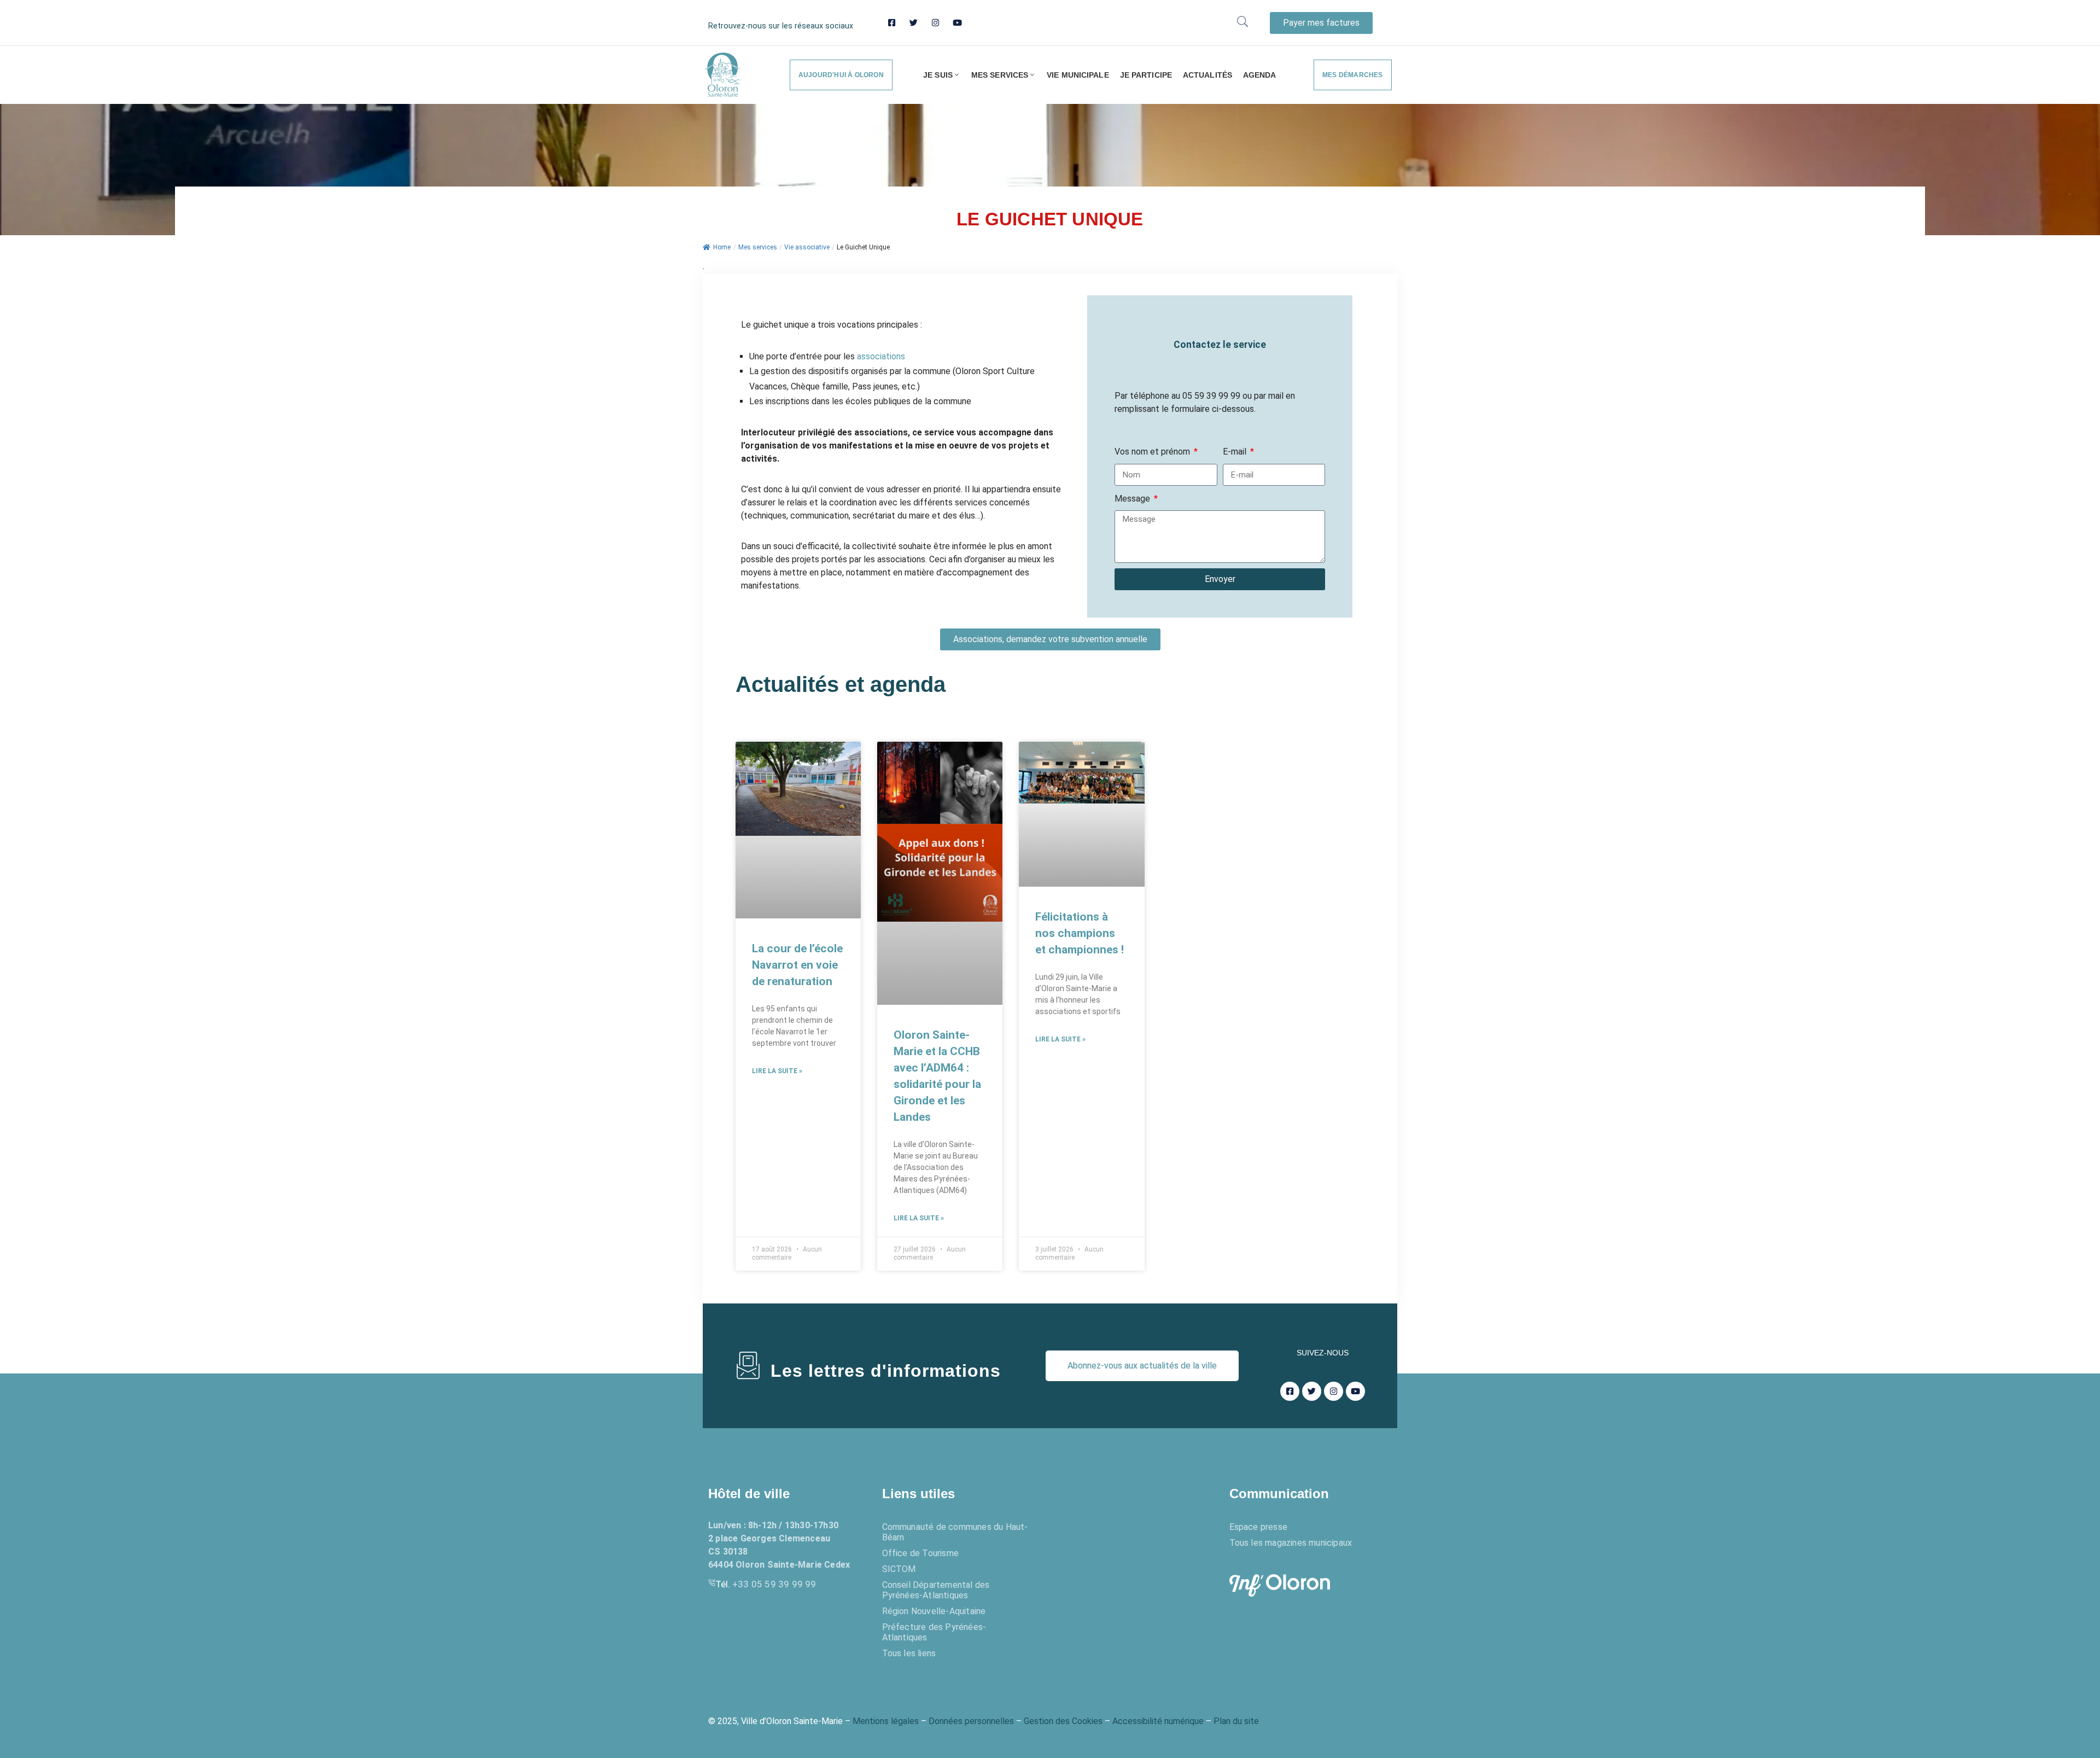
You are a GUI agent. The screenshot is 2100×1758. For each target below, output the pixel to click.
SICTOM (899, 1569)
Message (1133, 499)
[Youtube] (957, 23)
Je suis (938, 75)
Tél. (766, 1584)
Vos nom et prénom (1153, 452)
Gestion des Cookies (1063, 1721)
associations (881, 356)
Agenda (1260, 75)
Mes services (1000, 75)
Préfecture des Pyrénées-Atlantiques (934, 1632)
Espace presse (1259, 1527)
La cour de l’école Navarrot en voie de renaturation (797, 965)
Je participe (1146, 75)
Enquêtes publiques (1118, 1494)
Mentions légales (886, 1721)
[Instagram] (935, 23)
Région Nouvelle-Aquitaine (934, 1611)
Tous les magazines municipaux (1291, 1543)
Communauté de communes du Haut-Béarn (955, 1532)
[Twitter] (914, 23)
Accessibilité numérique (1158, 1721)
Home (722, 247)
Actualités (1207, 75)
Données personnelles (971, 1721)
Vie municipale (1078, 75)
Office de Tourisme (921, 1553)
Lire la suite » (777, 1071)
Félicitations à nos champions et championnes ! (1080, 933)
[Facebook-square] (892, 23)
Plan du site (1236, 1721)
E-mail (1236, 452)
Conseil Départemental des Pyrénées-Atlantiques (936, 1590)
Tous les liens (909, 1653)
